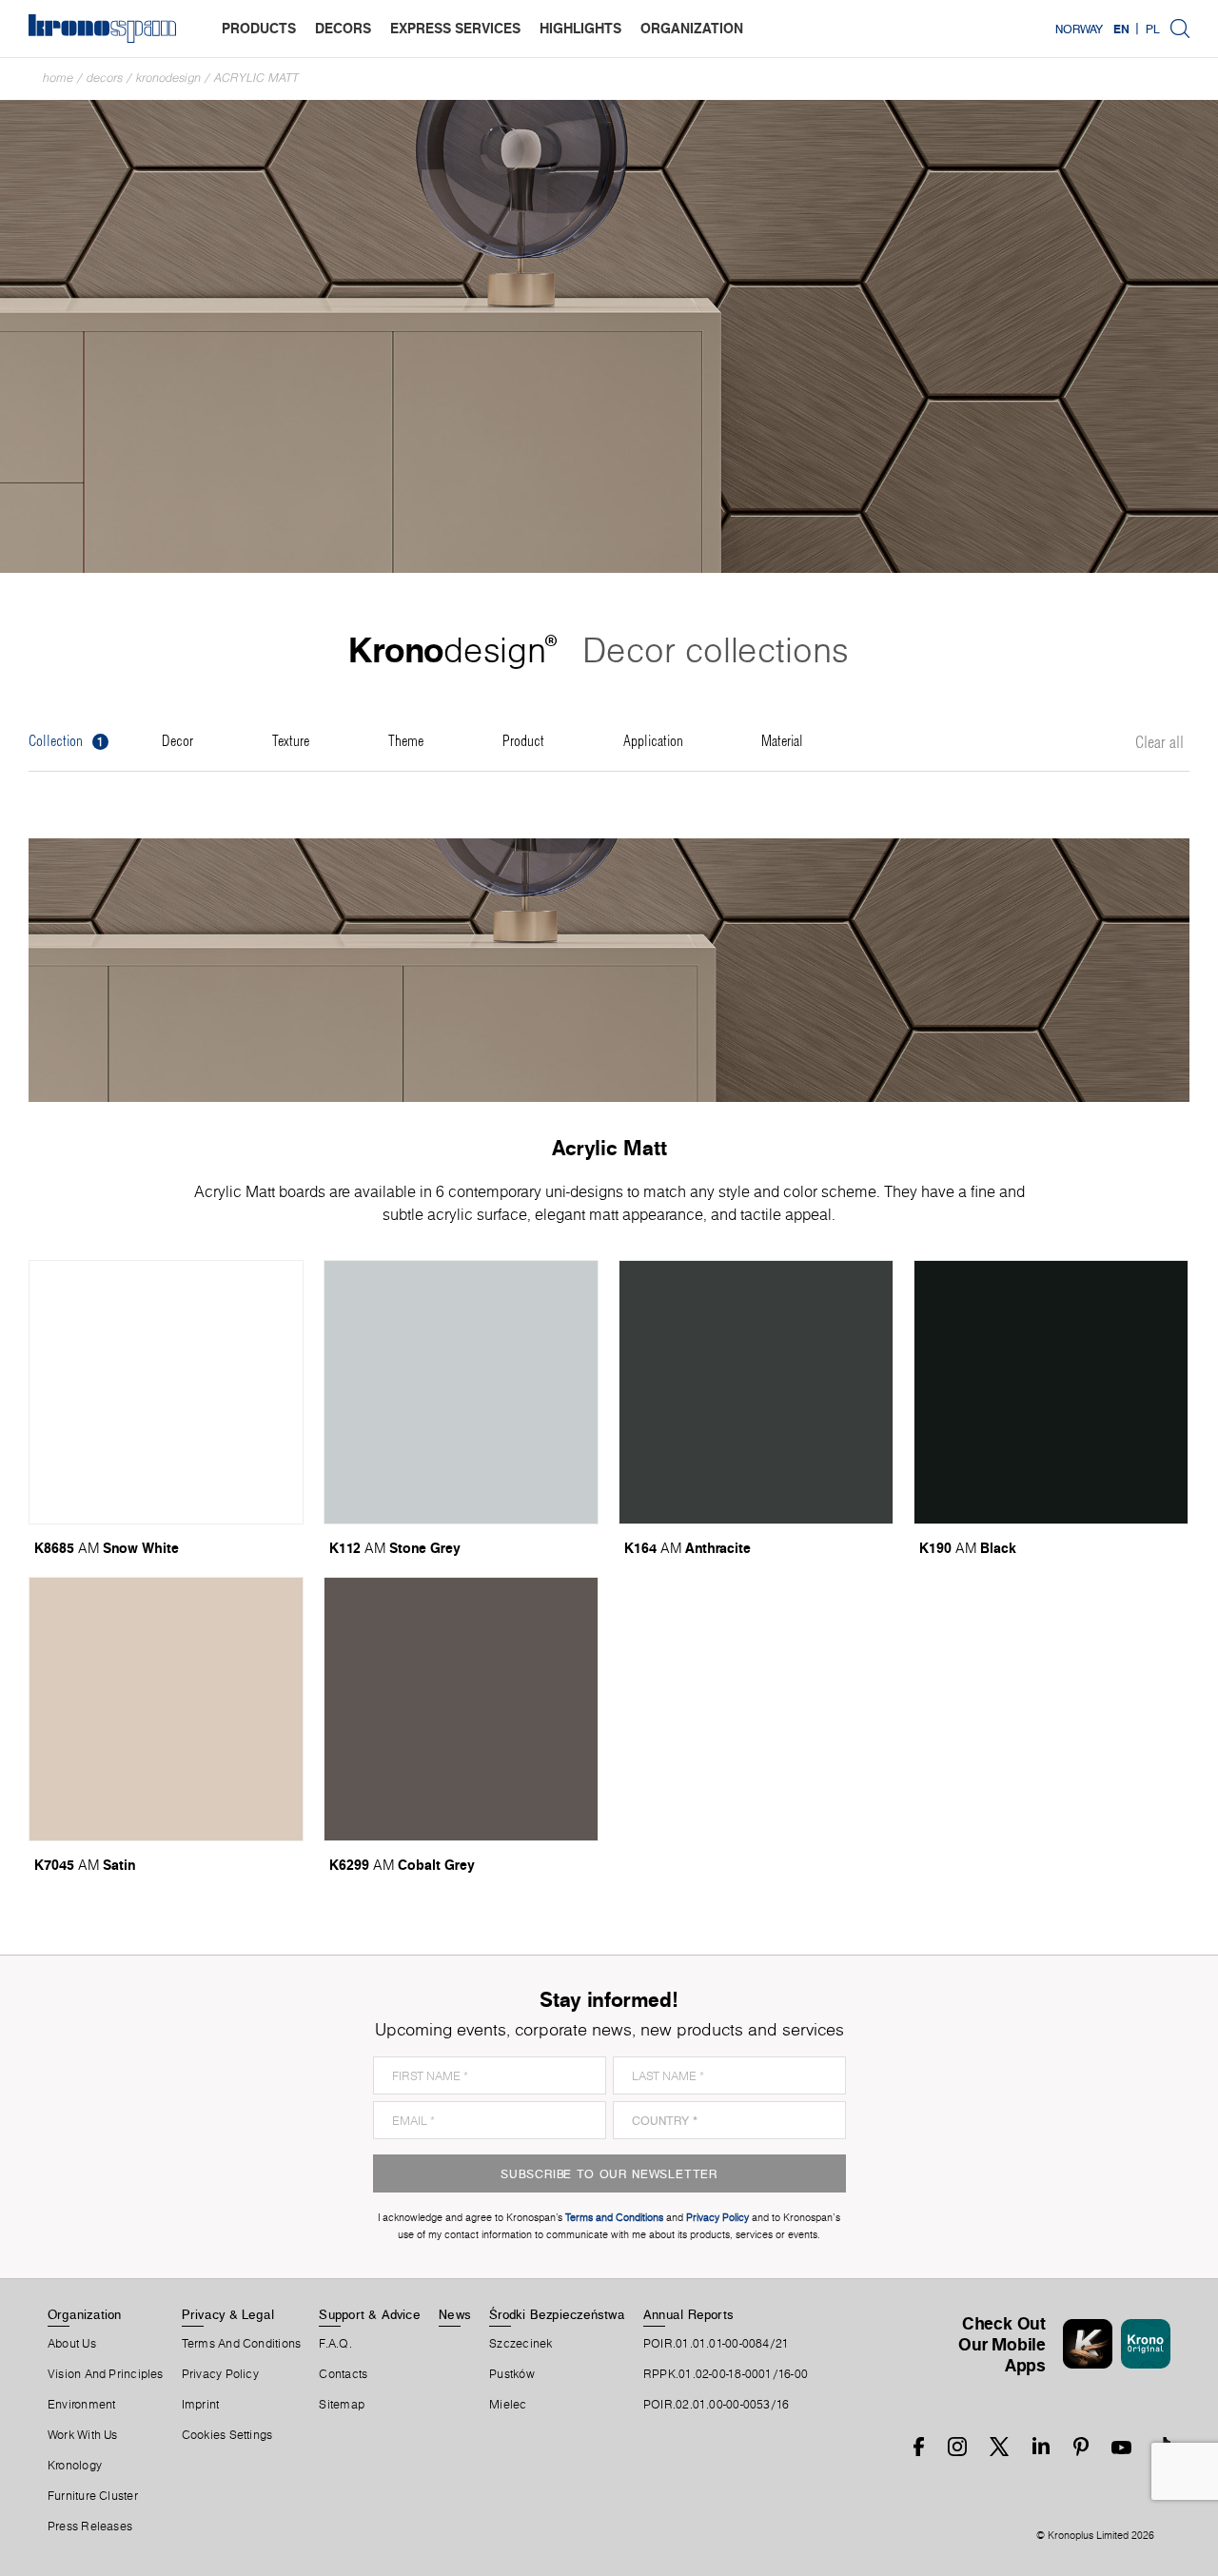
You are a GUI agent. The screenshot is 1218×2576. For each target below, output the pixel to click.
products (259, 28)
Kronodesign (168, 78)
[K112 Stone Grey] (461, 1392)
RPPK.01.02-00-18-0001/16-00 (726, 2374)
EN (1121, 29)
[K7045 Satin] (166, 1709)
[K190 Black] (1051, 1392)
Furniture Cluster (93, 2496)
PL (1153, 29)
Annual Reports (688, 2314)
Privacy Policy (220, 2374)
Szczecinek (521, 2344)
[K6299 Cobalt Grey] (461, 1709)
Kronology (75, 2466)
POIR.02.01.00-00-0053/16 (716, 2405)
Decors (105, 78)
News (455, 2314)
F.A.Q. (335, 2344)
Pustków (512, 2374)
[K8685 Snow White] (166, 1392)
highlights (580, 28)
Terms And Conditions (241, 2344)
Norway (1079, 29)
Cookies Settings (227, 2435)
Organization (85, 2314)
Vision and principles (106, 2374)
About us (72, 2344)
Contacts (343, 2374)
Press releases (90, 2527)
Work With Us (83, 2435)
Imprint (201, 2405)
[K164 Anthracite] (756, 1392)
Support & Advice (370, 2314)
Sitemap (342, 2405)
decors (343, 28)
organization (692, 28)
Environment (81, 2405)
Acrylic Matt (256, 78)
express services (455, 28)
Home (58, 78)
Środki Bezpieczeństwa (557, 2314)
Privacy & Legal (228, 2314)
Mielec (508, 2405)
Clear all (1159, 743)
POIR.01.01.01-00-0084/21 (716, 2344)
